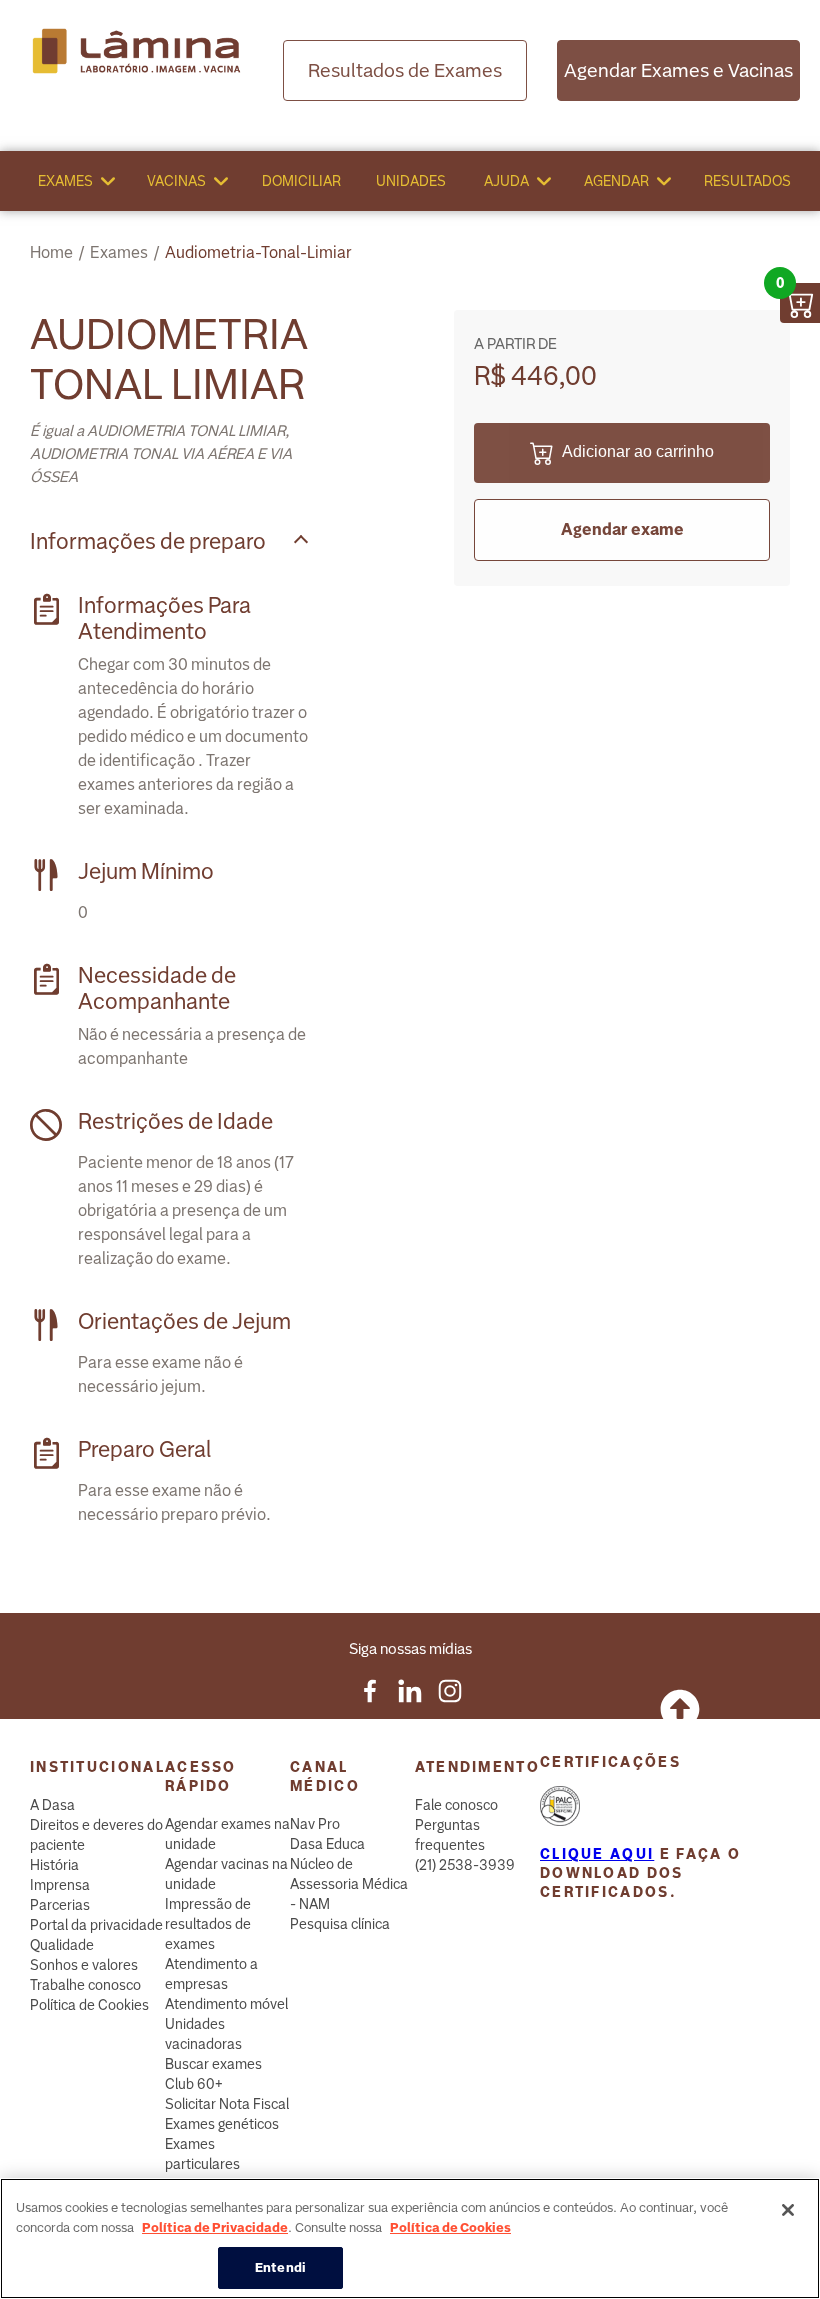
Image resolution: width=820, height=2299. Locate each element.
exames (119, 252)
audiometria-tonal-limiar (258, 252)
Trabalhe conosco (85, 1985)
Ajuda (506, 181)
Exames (65, 181)
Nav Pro (315, 1824)
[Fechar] (788, 2210)
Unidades (411, 181)
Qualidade (62, 1945)
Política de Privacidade (215, 2227)
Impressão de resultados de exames (208, 1924)
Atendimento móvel (226, 2004)
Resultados (747, 181)
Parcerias (60, 1905)
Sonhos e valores (84, 1965)
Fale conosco (456, 1805)
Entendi (280, 2267)
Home (51, 252)
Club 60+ (194, 2084)
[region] (410, 2238)
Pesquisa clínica (340, 1924)
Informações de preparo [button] (148, 541)
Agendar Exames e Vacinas (678, 70)
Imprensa (60, 1885)
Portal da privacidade (96, 1925)
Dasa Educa (327, 1844)
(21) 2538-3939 (465, 1865)
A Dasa (52, 1805)
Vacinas (176, 181)
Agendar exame (622, 529)
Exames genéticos (222, 2124)
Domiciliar (301, 181)
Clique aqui (597, 1854)
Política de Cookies (89, 2005)
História (54, 1865)
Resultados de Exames (405, 70)
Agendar (616, 181)
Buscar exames (213, 2064)
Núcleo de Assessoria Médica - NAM (349, 1884)
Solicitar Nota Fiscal (227, 2104)
